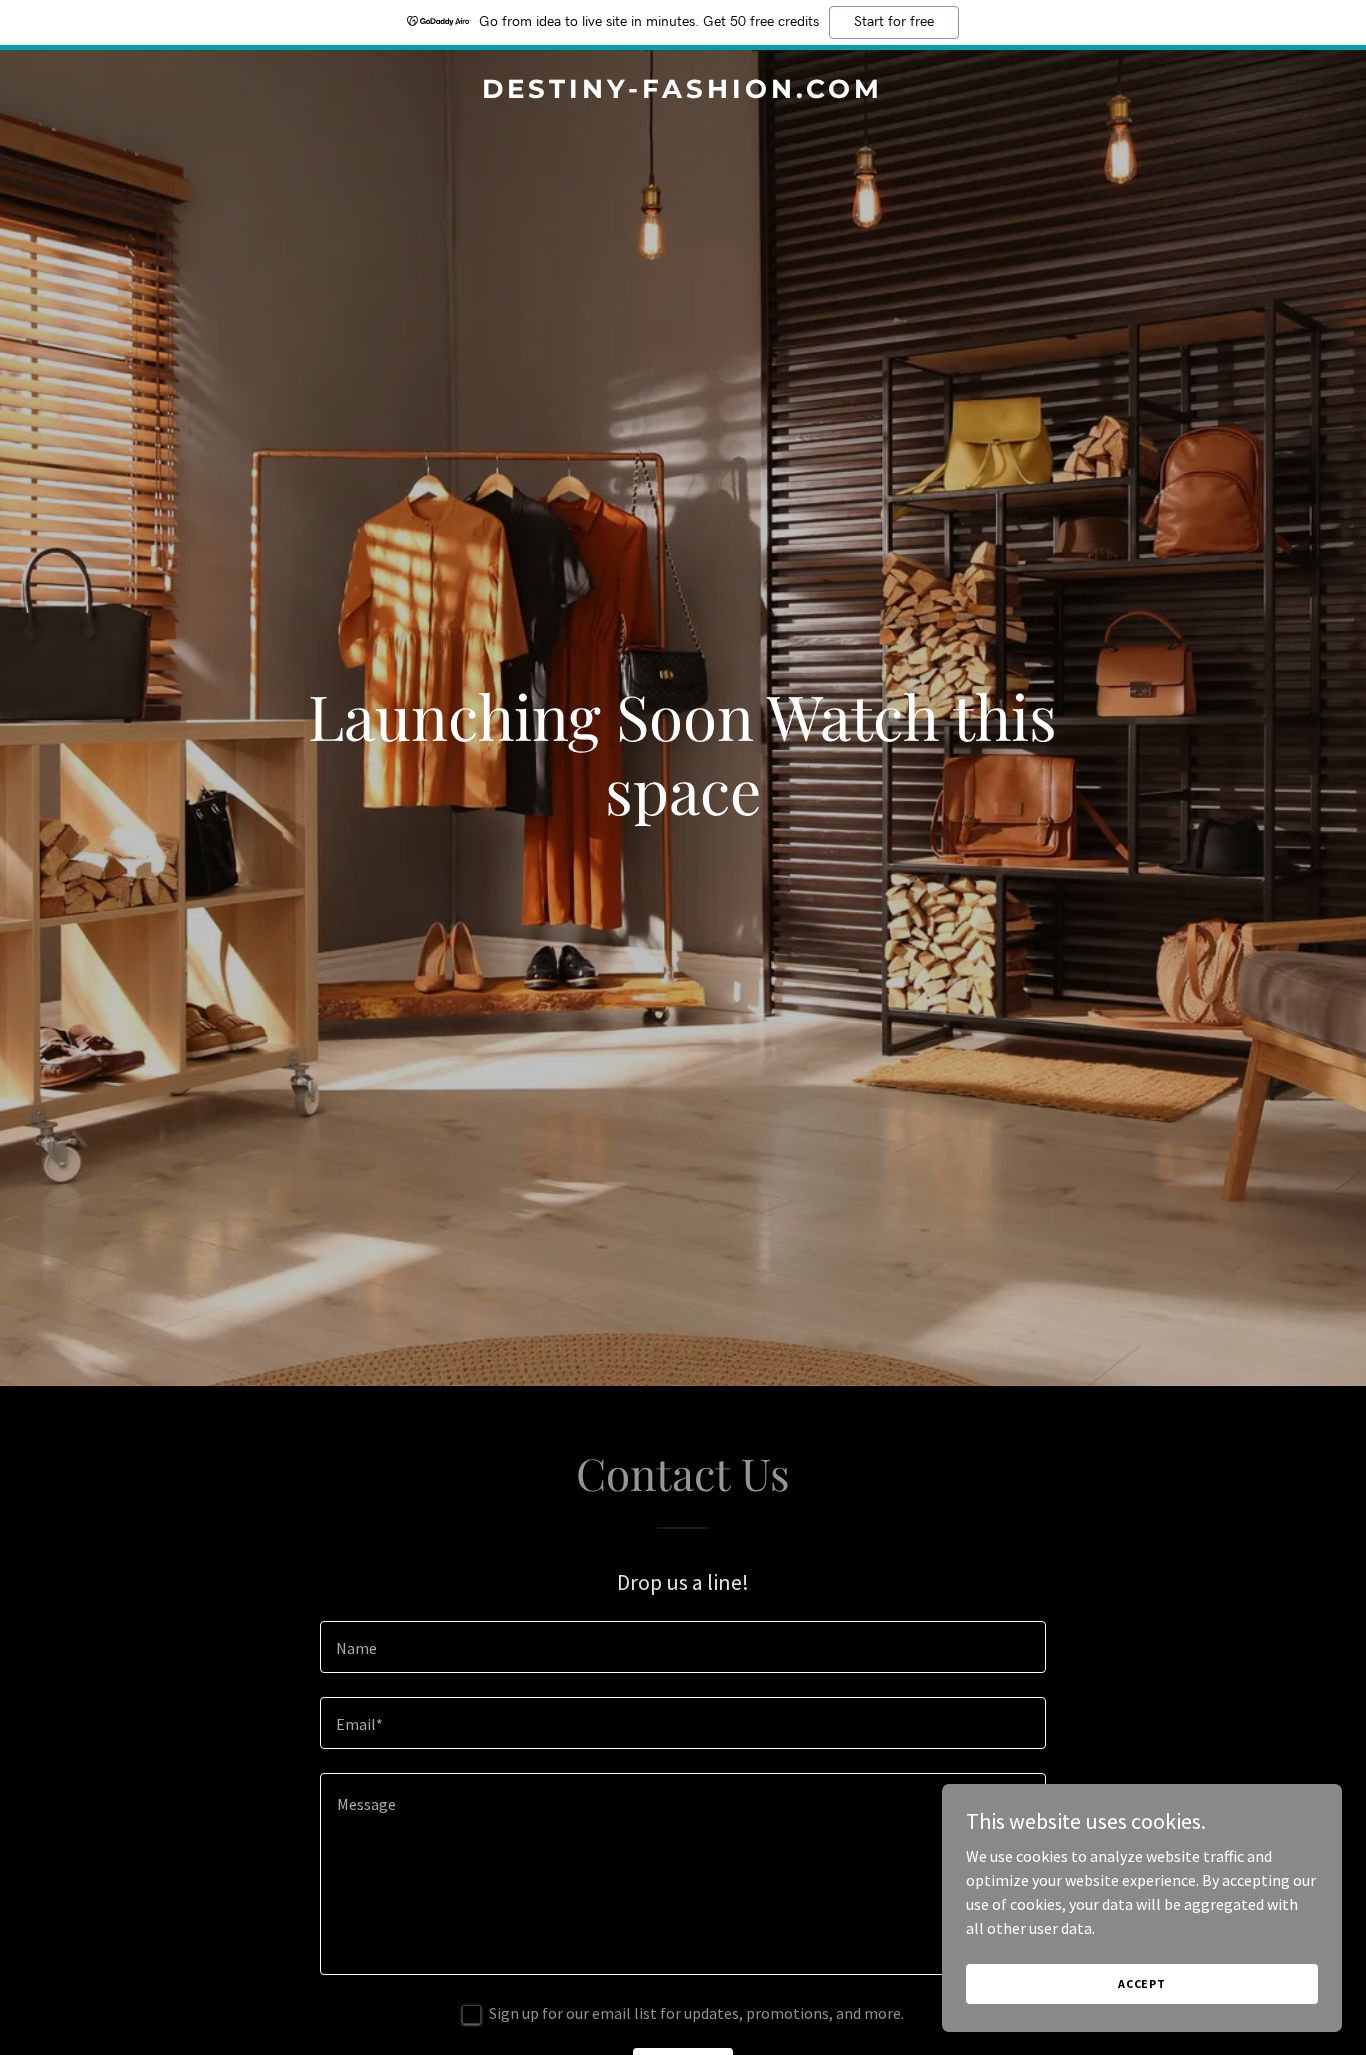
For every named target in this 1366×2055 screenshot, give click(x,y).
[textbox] (682, 1647)
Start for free (894, 22)
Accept (1142, 1983)
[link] (683, 92)
